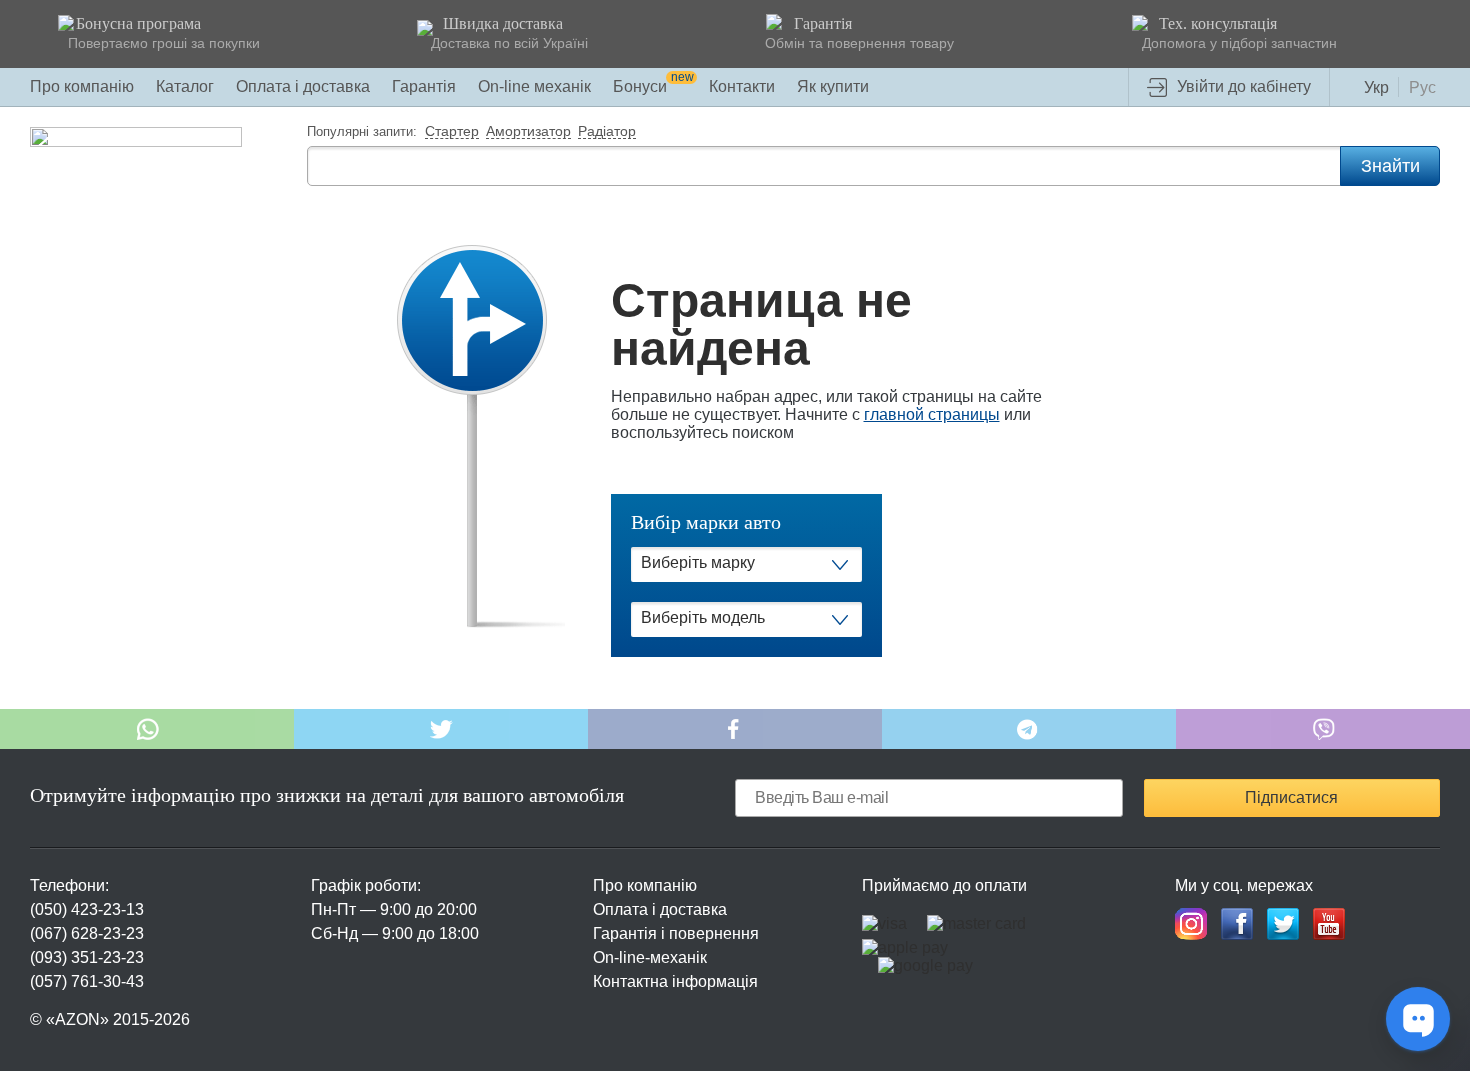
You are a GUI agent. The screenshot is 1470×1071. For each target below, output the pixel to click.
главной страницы (932, 414)
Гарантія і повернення (676, 933)
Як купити (833, 86)
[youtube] (1329, 924)
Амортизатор (528, 132)
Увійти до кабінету (1244, 86)
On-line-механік (650, 957)
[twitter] (1283, 924)
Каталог (185, 86)
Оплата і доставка (303, 86)
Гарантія (424, 86)
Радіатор (607, 132)
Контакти (742, 86)
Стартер (452, 132)
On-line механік (534, 86)
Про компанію (82, 86)
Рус (1422, 87)
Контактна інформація (675, 981)
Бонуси (653, 86)
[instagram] (1191, 924)
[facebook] (1237, 924)
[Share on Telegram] (1029, 729)
